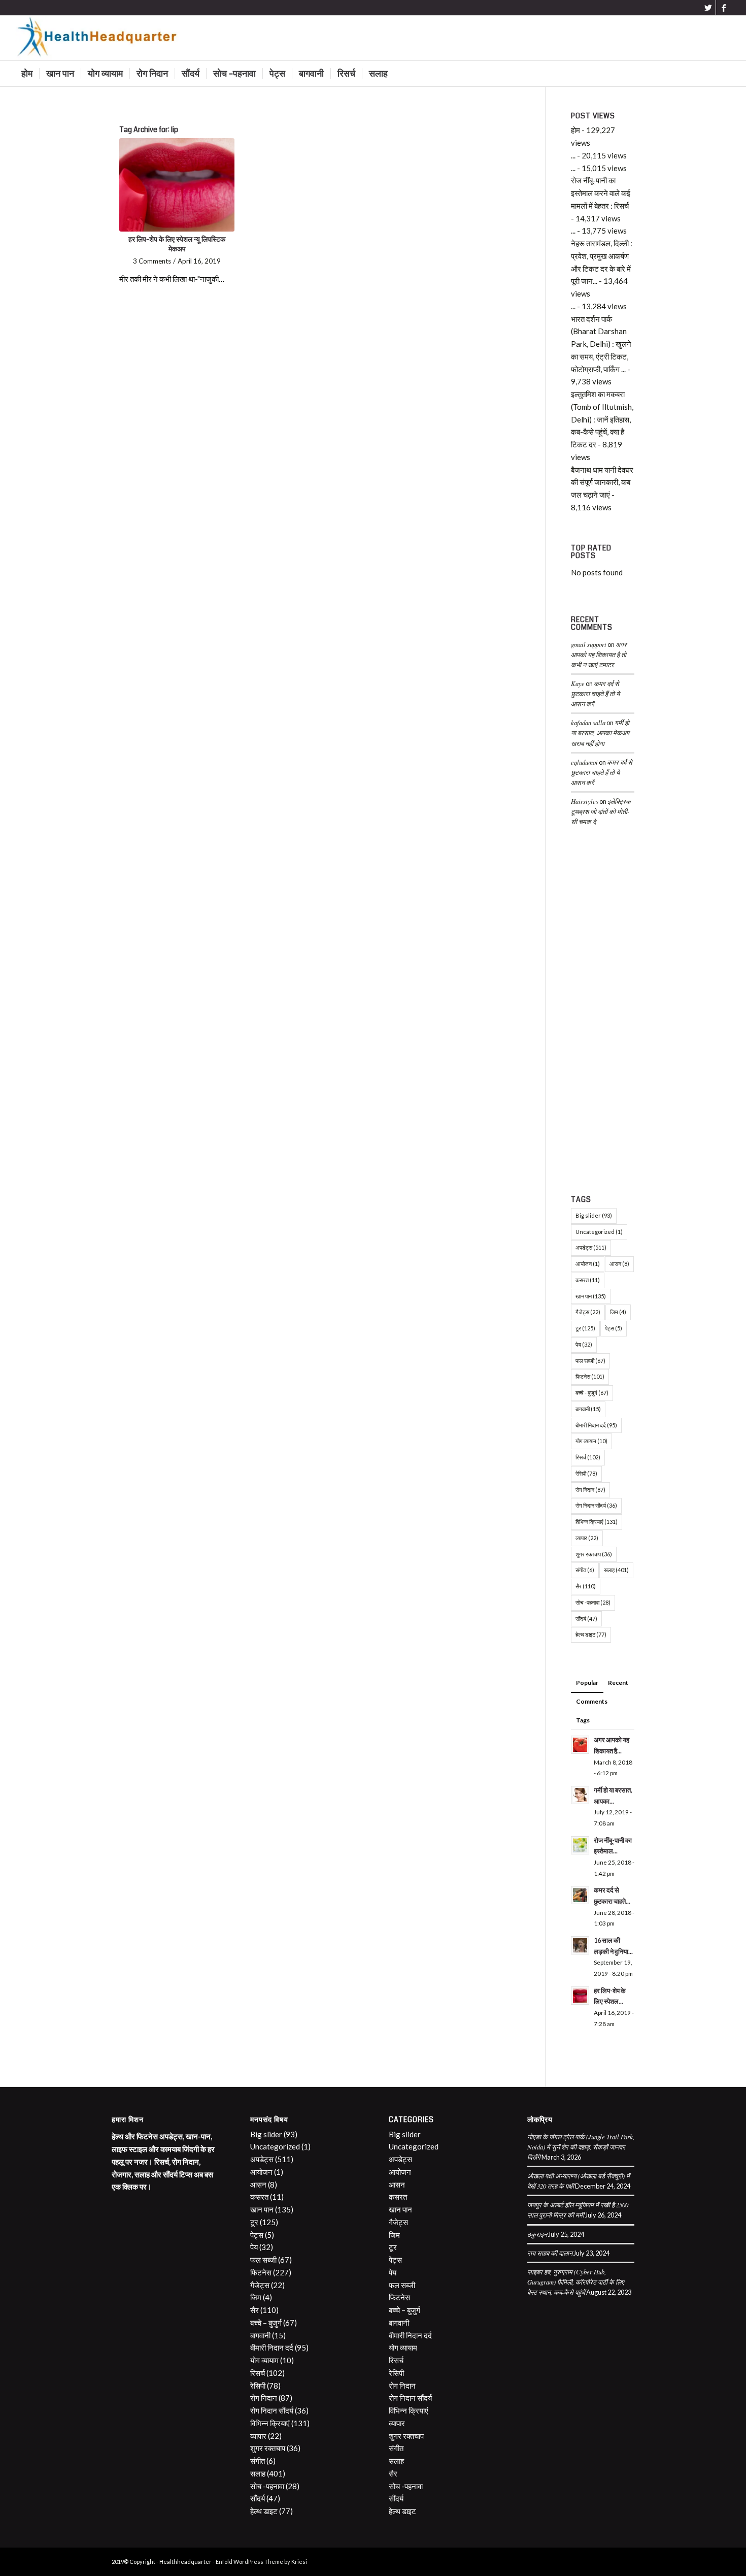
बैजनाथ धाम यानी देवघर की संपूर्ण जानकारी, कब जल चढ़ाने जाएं (602, 482)
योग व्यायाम (591, 1441)
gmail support (589, 644)
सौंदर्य (586, 1619)
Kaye (578, 683)
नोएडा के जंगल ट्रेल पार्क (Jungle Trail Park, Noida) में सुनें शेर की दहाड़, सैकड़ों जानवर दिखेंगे (581, 2147)
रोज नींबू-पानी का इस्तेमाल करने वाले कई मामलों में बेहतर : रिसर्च (601, 193)
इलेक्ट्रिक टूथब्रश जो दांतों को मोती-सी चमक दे (601, 811)
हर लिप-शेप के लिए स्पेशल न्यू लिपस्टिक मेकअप (177, 244)
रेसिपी (586, 1473)
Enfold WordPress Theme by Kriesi (261, 2562)
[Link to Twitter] (708, 8)
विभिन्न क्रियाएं (597, 1522)
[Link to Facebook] (724, 8)
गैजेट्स (588, 1312)
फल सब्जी (590, 1361)
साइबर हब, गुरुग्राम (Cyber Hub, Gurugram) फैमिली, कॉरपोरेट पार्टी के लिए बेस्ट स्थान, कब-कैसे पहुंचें (576, 2282)
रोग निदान (590, 1490)
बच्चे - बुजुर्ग (592, 1393)
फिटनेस (590, 1376)
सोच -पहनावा (593, 1602)
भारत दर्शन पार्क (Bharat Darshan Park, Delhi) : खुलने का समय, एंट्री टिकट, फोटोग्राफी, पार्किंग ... (601, 344)
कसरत (588, 1280)
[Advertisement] (603, 1013)
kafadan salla (588, 722)
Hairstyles (585, 801)
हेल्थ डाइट (591, 1634)
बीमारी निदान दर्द (596, 1425)
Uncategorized (599, 1232)
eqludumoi (584, 762)
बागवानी (588, 1409)
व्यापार (587, 1538)
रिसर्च (588, 1457)
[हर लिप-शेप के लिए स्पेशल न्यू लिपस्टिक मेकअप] (177, 185)
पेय (584, 1344)
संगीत (585, 1570)
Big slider (594, 1215)
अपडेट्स (591, 1247)
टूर (585, 1328)
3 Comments (152, 261)
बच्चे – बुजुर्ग (266, 2323)
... (573, 155)
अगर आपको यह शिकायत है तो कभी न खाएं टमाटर (599, 654)
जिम (618, 1312)
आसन (619, 1264)
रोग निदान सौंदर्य (596, 1505)
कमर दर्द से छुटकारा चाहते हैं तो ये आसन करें (595, 693)
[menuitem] (27, 74)
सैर (586, 1586)
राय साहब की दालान (550, 2253)
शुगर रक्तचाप (594, 1554)
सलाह (616, 1570)
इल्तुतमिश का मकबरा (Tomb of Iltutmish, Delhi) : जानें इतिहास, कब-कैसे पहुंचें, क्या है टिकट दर (602, 419)
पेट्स (614, 1328)
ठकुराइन (537, 2234)
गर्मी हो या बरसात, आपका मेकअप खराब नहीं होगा (600, 732)
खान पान (591, 1296)
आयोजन (588, 1264)
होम (575, 130)
